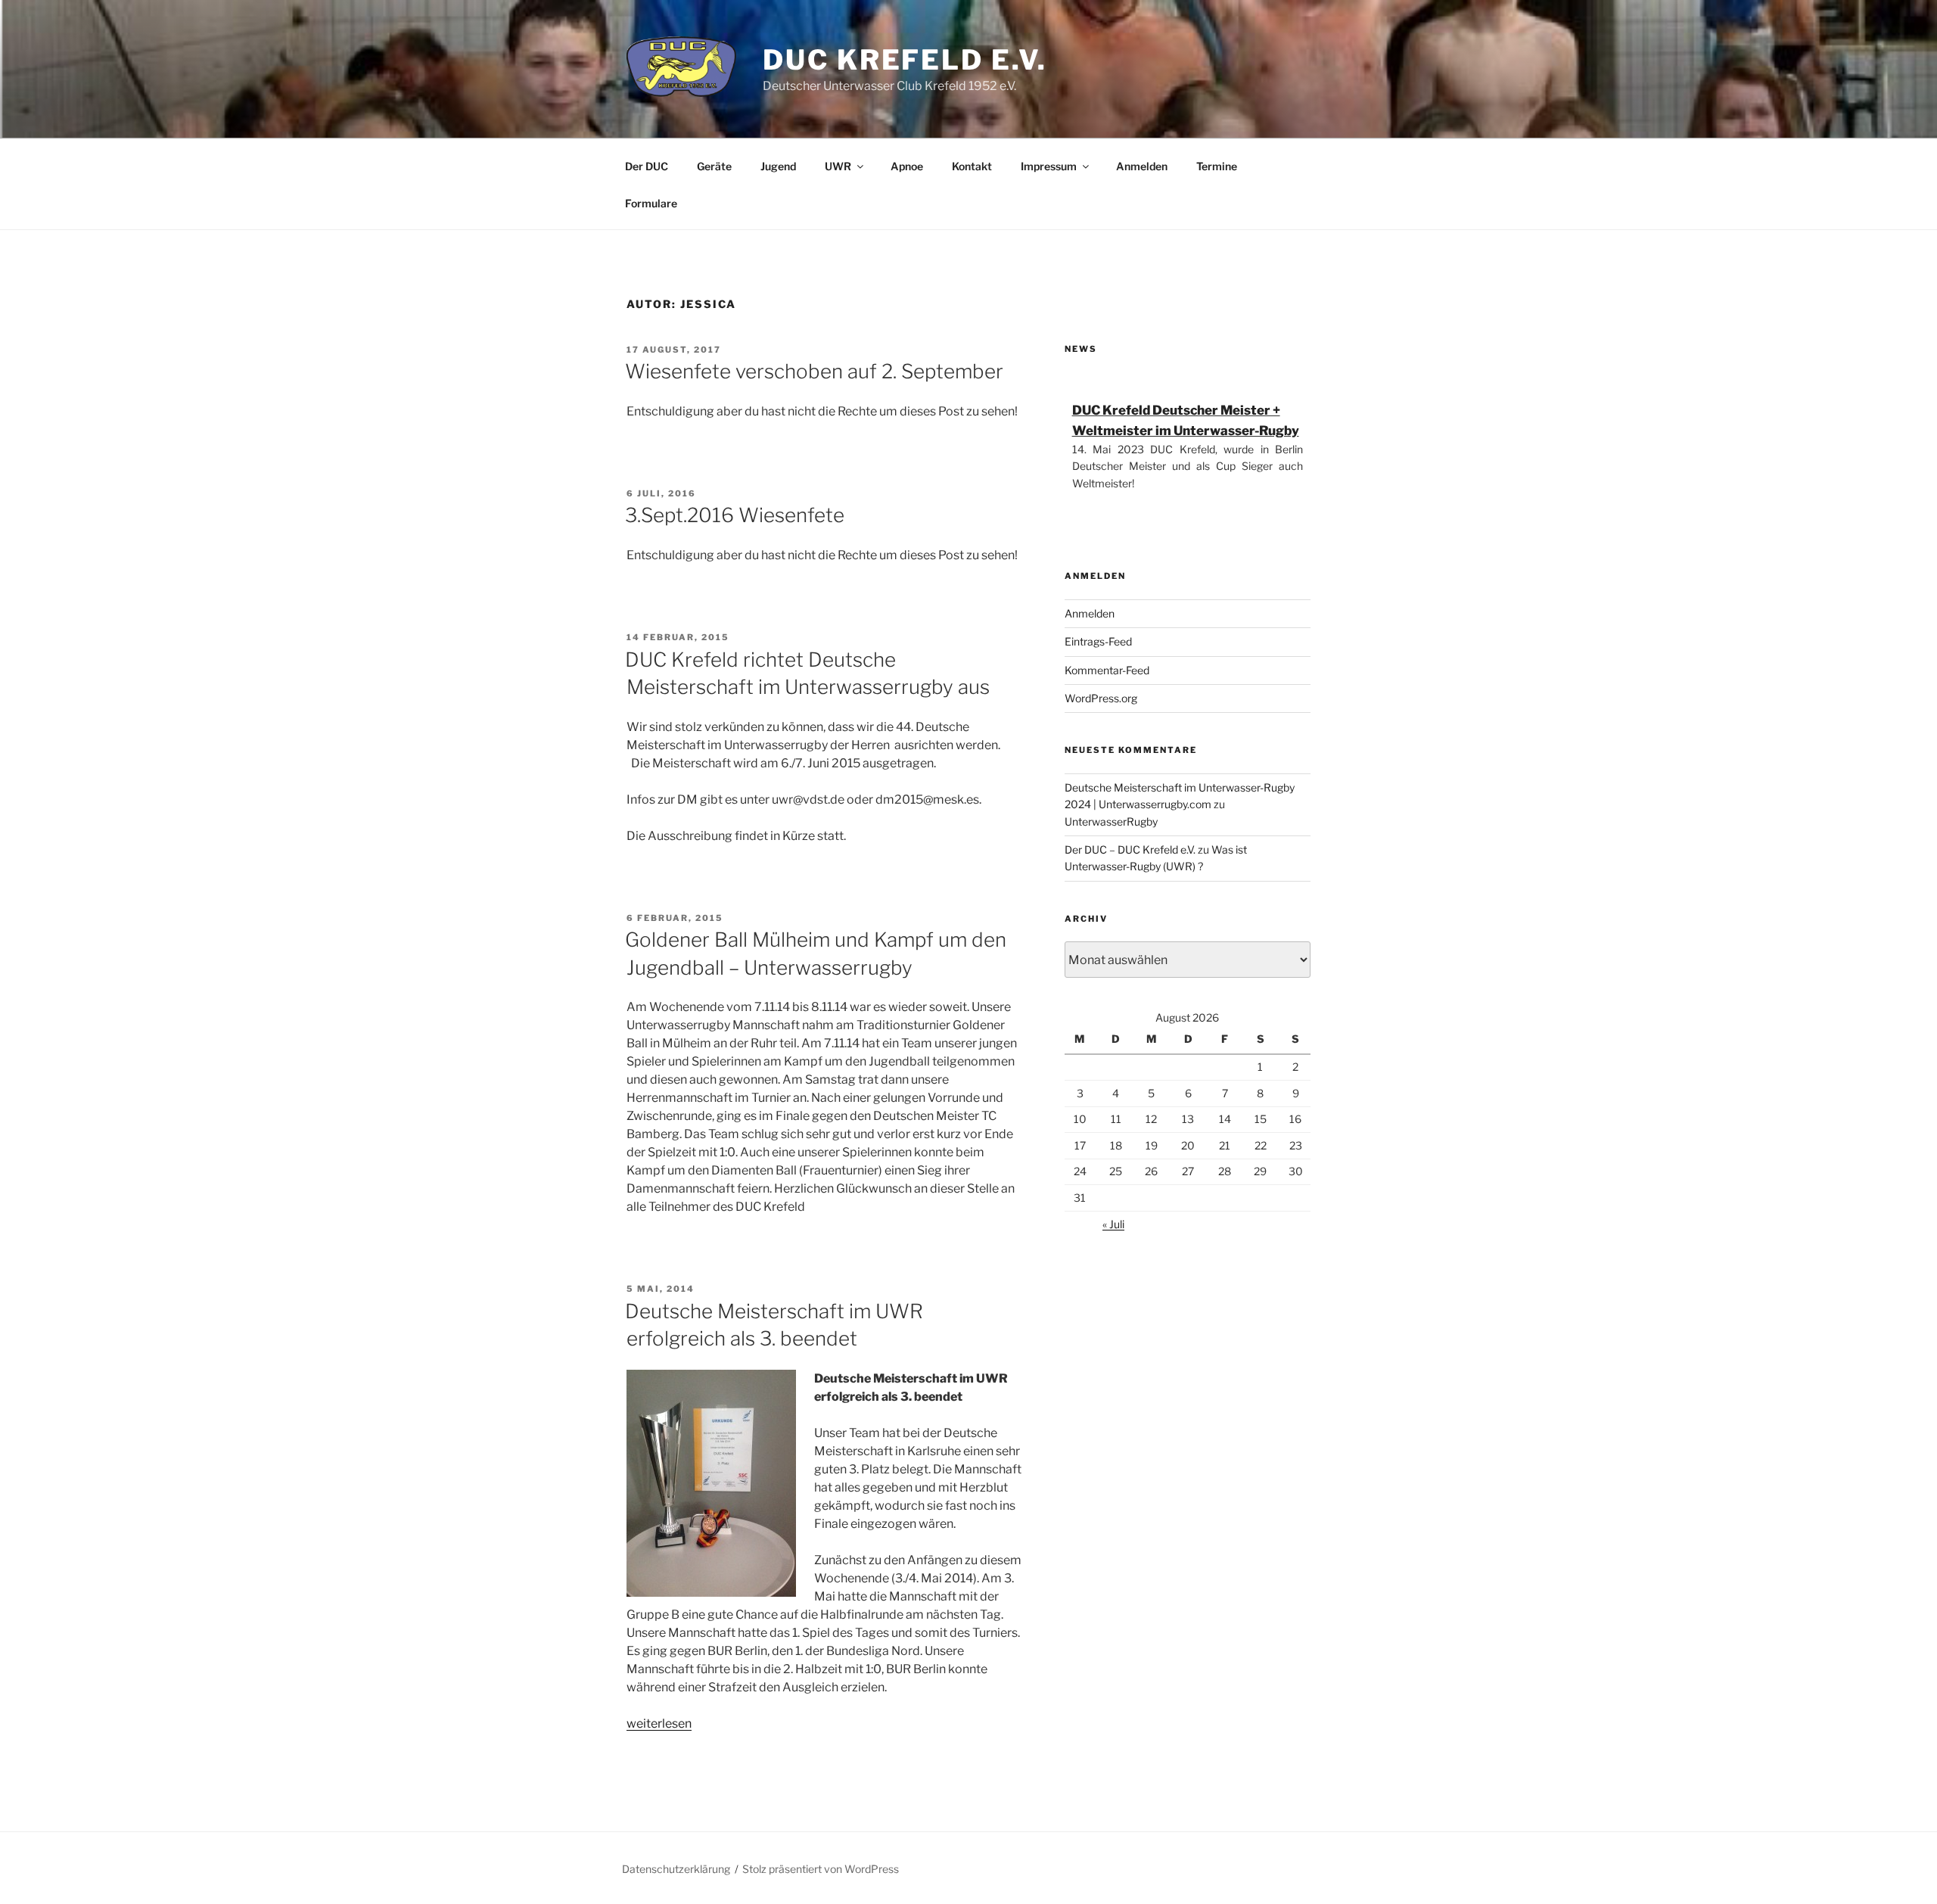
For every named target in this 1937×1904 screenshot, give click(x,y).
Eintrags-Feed (1098, 641)
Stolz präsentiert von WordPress (821, 1869)
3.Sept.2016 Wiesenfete (735, 515)
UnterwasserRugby (1111, 821)
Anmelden (1142, 166)
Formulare (651, 203)
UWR (838, 166)
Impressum (1049, 166)
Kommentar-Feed (1107, 670)
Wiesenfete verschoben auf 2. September (814, 371)
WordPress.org (1101, 698)
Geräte (714, 166)
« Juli (1113, 1224)
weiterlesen (659, 1724)
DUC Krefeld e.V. (905, 60)
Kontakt (972, 166)
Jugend (778, 166)
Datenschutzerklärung (676, 1869)
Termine (1217, 166)
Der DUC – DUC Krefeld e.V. (1130, 849)
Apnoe (907, 166)
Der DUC (647, 166)
